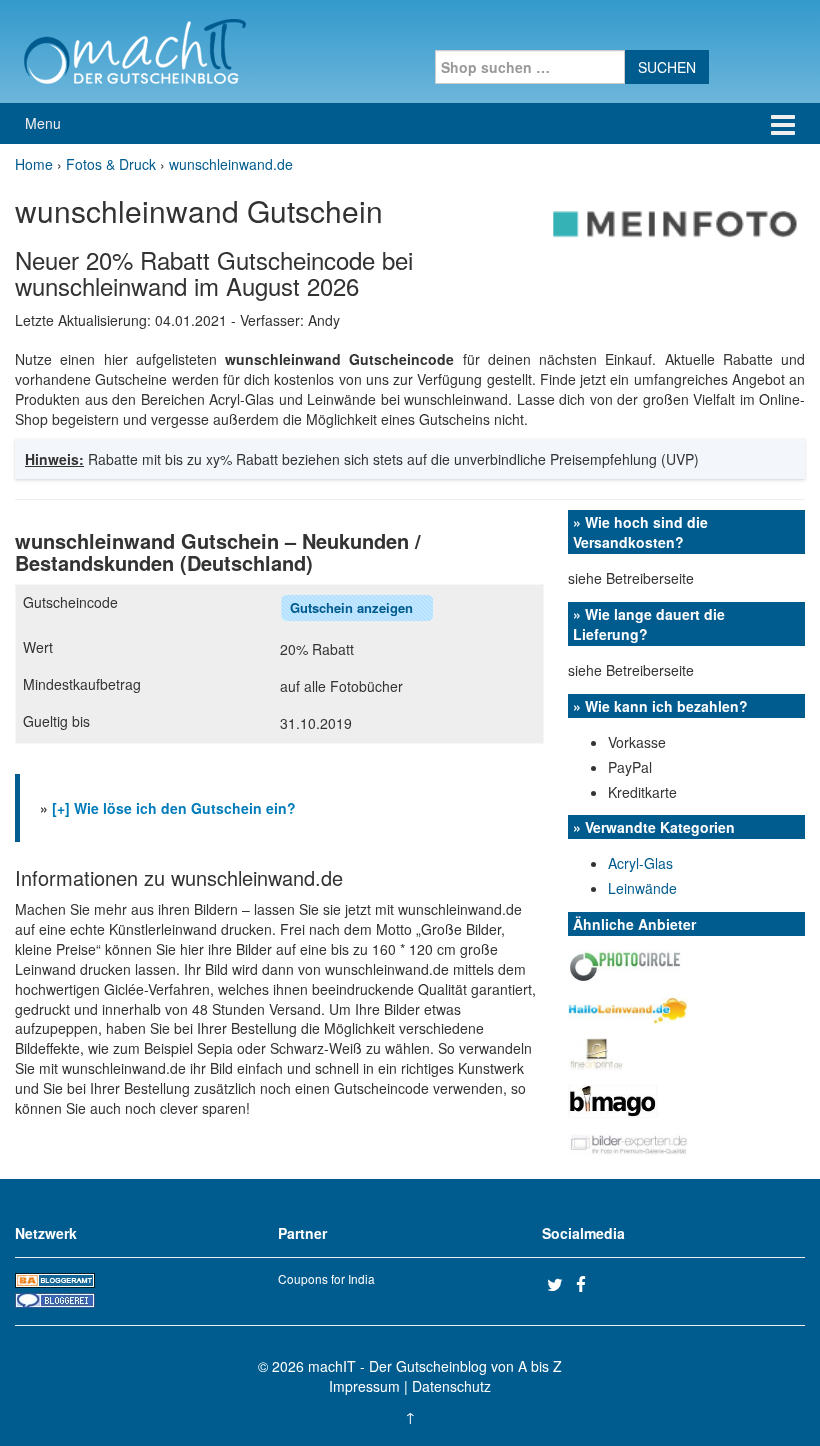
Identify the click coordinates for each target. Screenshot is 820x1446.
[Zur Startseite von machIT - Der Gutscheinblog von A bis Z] (134, 49)
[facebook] (588, 1284)
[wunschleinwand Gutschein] (675, 222)
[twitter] (559, 1284)
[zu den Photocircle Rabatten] (625, 965)
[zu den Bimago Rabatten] (613, 1099)
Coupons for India (326, 1278)
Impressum (364, 1386)
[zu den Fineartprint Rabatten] (596, 1052)
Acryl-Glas (640, 863)
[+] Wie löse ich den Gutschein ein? (174, 808)
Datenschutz (451, 1386)
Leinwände (642, 888)
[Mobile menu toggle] (783, 123)
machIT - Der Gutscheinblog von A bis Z (435, 1366)
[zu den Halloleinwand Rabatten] (628, 1008)
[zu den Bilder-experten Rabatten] (628, 1142)
